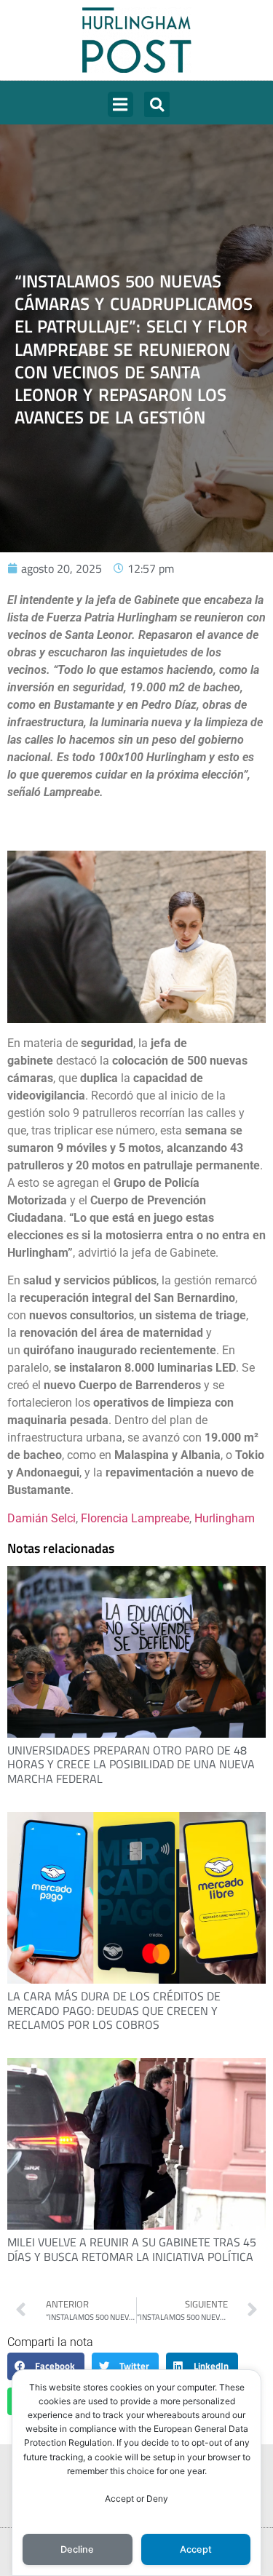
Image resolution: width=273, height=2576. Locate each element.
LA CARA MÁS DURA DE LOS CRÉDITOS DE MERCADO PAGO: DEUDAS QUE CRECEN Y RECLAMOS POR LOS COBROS (114, 2010)
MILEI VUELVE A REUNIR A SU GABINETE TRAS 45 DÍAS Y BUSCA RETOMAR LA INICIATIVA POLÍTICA (132, 2249)
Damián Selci (41, 1518)
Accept (196, 2549)
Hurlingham (225, 1518)
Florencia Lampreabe (135, 1518)
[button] (120, 104)
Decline (77, 2549)
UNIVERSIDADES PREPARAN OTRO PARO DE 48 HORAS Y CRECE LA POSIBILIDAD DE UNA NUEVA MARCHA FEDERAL (131, 1764)
